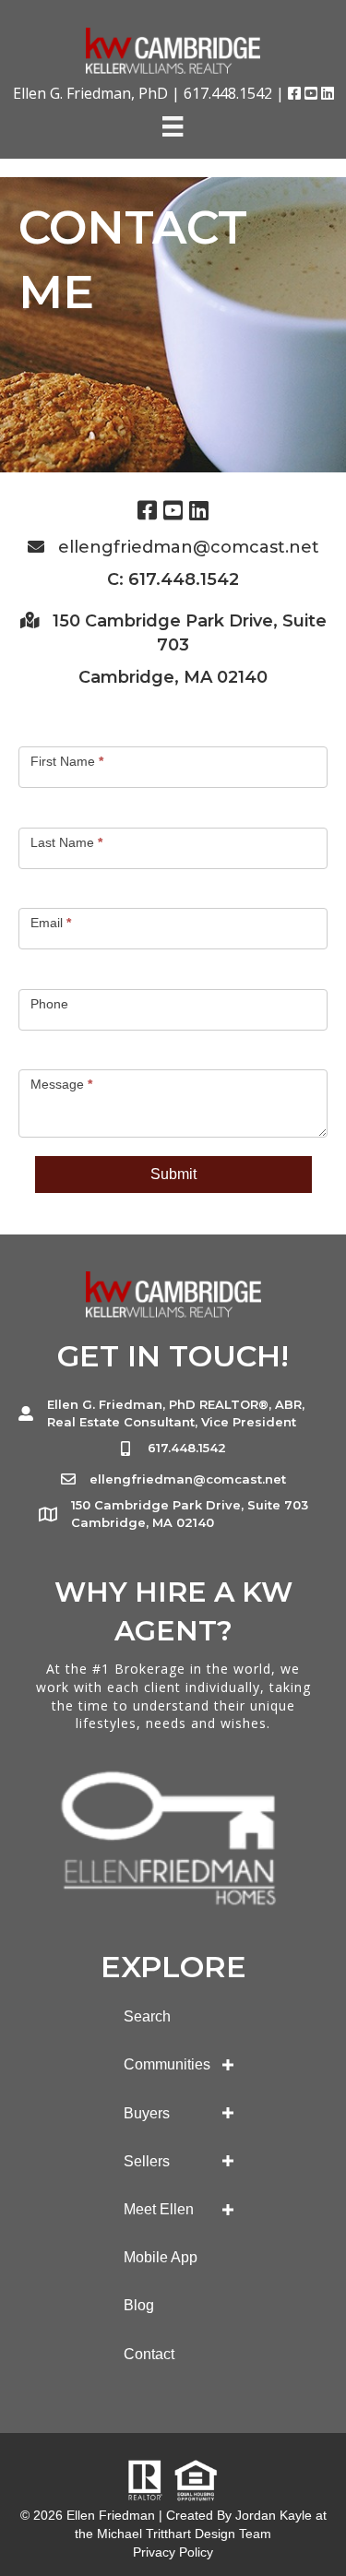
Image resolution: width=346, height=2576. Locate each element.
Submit (173, 1174)
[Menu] (173, 126)
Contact (149, 2354)
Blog (139, 2305)
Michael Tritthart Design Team (184, 2534)
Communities (167, 2064)
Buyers (147, 2113)
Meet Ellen (159, 2209)
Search (147, 2016)
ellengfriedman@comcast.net (189, 547)
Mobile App (161, 2257)
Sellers (147, 2161)
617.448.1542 (228, 93)
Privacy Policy (173, 2552)
